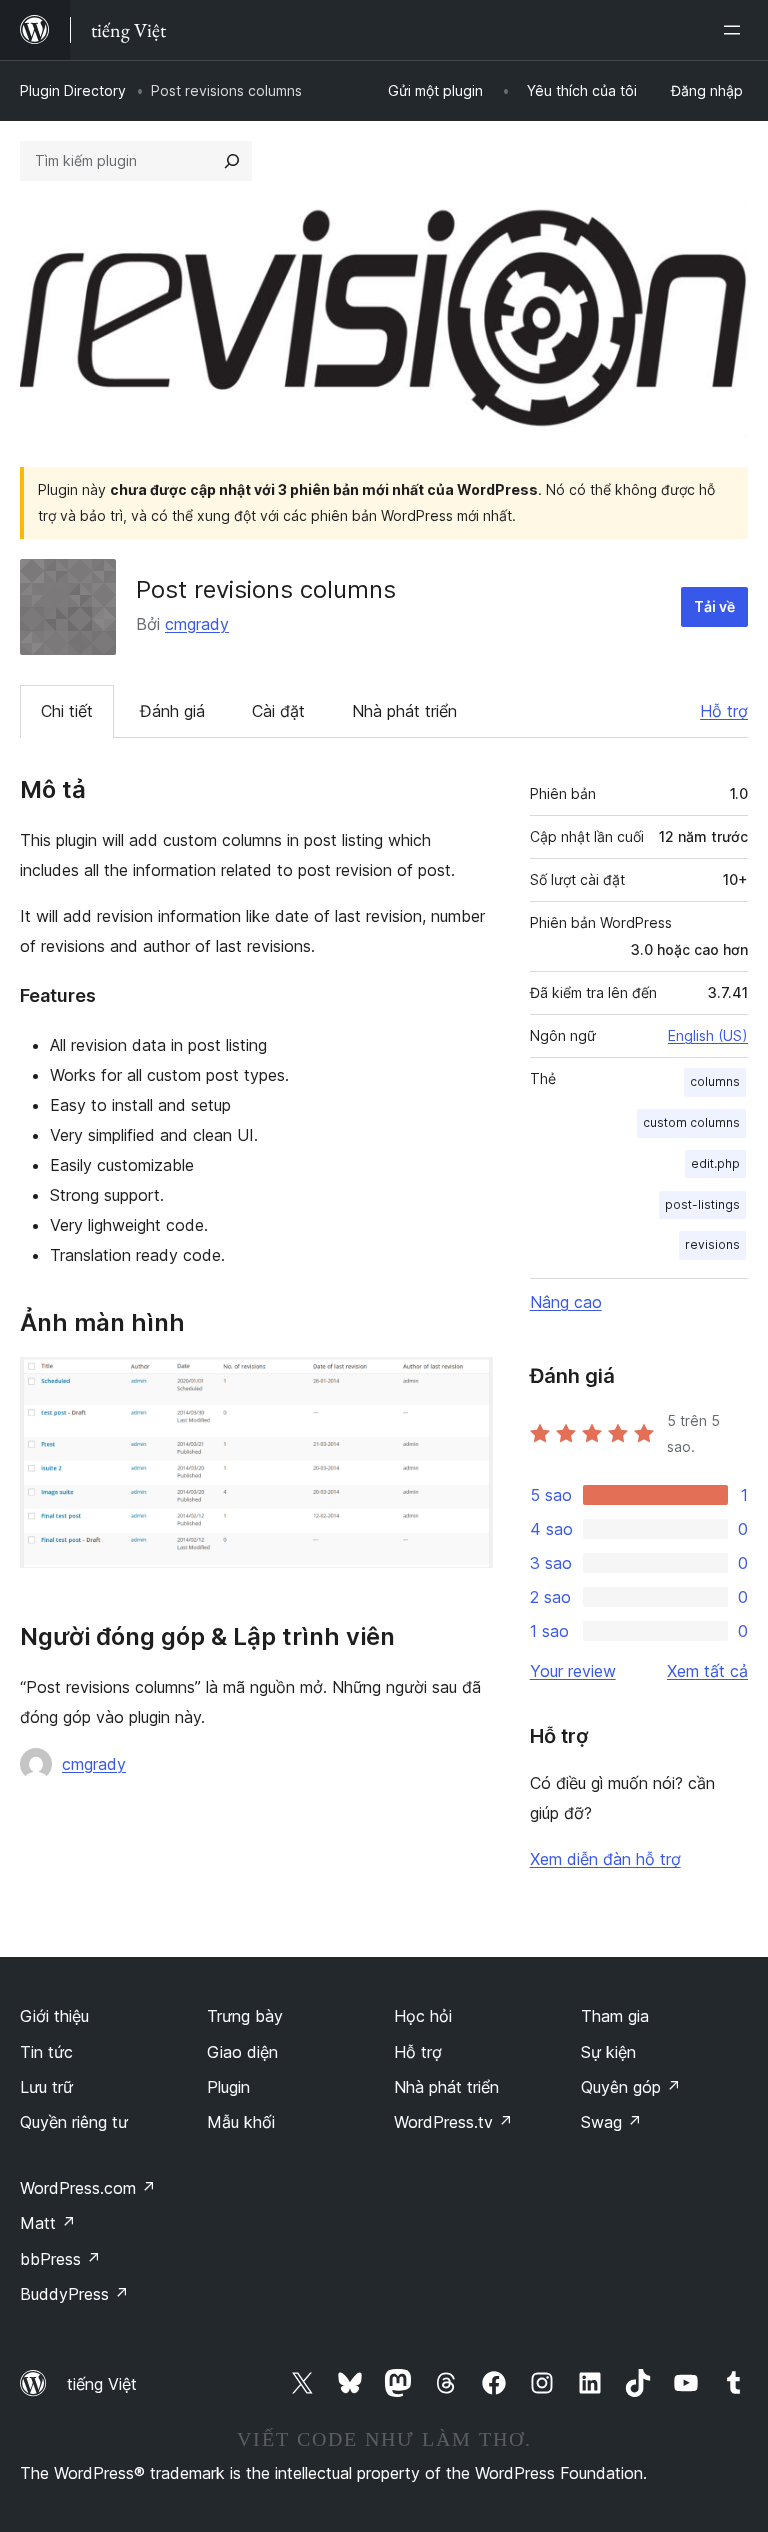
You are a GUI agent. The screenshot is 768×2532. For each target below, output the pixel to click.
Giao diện (242, 2052)
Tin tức (46, 2052)
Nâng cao (566, 1302)
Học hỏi (423, 2016)
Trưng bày (245, 2016)
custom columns (691, 1122)
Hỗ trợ (724, 711)
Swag (611, 2122)
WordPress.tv (453, 2122)
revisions (712, 1244)
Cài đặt (278, 711)
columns (715, 1081)
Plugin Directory (73, 90)
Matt (48, 2223)
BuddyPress (74, 2294)
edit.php (715, 1163)
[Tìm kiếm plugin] (232, 161)
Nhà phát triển (404, 711)
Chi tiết (67, 711)
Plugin (228, 2087)
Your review (573, 1671)
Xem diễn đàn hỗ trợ (605, 1859)
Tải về (714, 606)
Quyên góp (631, 2087)
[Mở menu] (736, 30)
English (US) (708, 1035)
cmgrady (197, 624)
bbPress (60, 2259)
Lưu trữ (46, 2087)
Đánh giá (172, 711)
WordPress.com (88, 2188)
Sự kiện (608, 2052)
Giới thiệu (54, 2016)
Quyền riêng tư (74, 2122)
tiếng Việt (102, 2384)
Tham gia (615, 2016)
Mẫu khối (241, 2122)
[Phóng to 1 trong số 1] (466, 1384)
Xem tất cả (707, 1671)
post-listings (702, 1204)
